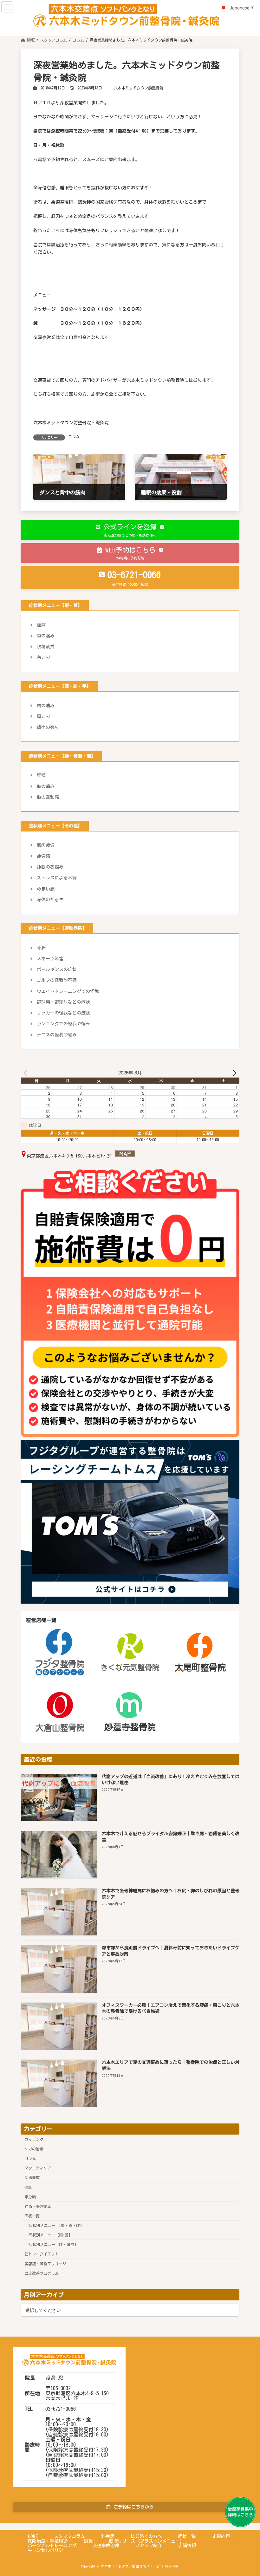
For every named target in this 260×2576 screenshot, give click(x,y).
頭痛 (41, 625)
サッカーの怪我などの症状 (63, 1013)
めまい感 (46, 889)
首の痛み (46, 636)
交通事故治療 (106, 2545)
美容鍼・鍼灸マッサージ (45, 2263)
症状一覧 (32, 2216)
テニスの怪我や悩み (57, 1035)
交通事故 (32, 2177)
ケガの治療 (34, 2149)
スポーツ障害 (50, 959)
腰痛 (41, 775)
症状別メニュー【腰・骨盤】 (53, 2244)
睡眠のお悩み (50, 867)
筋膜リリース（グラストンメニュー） (146, 2541)
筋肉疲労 (46, 845)
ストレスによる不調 (57, 878)
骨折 (41, 948)
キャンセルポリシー (48, 2550)
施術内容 (221, 2536)
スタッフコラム (69, 2536)
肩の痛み (46, 706)
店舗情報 (187, 2545)
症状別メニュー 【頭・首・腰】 (56, 2225)
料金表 (108, 2536)
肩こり (43, 716)
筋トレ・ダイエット (42, 2254)
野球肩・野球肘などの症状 (63, 1002)
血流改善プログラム (42, 2273)
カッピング (34, 2139)
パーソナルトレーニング (52, 2545)
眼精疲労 (46, 647)
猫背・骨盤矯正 (38, 2206)
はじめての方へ (146, 2536)
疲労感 (43, 856)
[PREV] (27, 1073)
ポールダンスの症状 (57, 969)
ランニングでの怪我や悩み (63, 1024)
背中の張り (48, 727)
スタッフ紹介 (149, 2545)
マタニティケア (38, 2168)
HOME (33, 2536)
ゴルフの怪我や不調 (57, 980)
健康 (28, 2187)
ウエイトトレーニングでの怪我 (68, 991)
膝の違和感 (48, 797)
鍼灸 (88, 2541)
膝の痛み (46, 786)
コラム (74, 436)
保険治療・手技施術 (48, 2541)
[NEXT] (233, 1073)
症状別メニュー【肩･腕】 (50, 2235)
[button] (130, 530)
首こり (43, 657)
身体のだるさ (50, 900)
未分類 (30, 2196)
